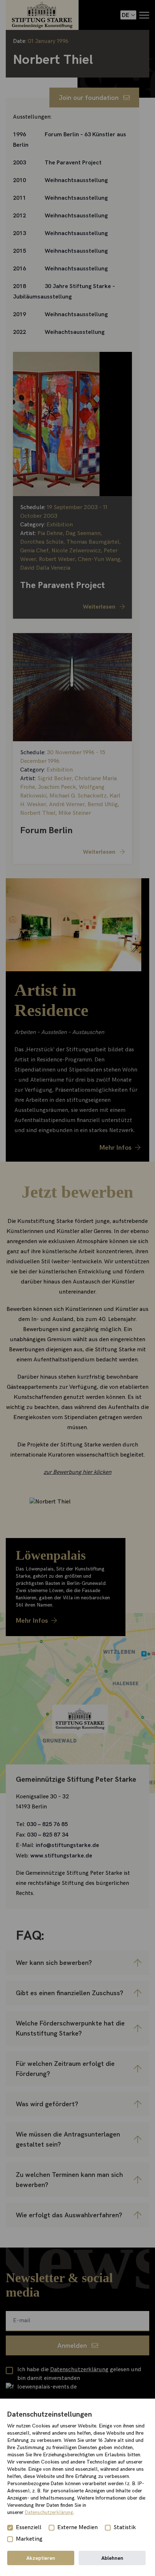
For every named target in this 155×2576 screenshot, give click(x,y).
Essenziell (29, 2528)
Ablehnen (112, 2558)
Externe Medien (77, 2528)
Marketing (29, 2539)
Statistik (125, 2528)
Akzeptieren (41, 2558)
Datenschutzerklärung (49, 2512)
